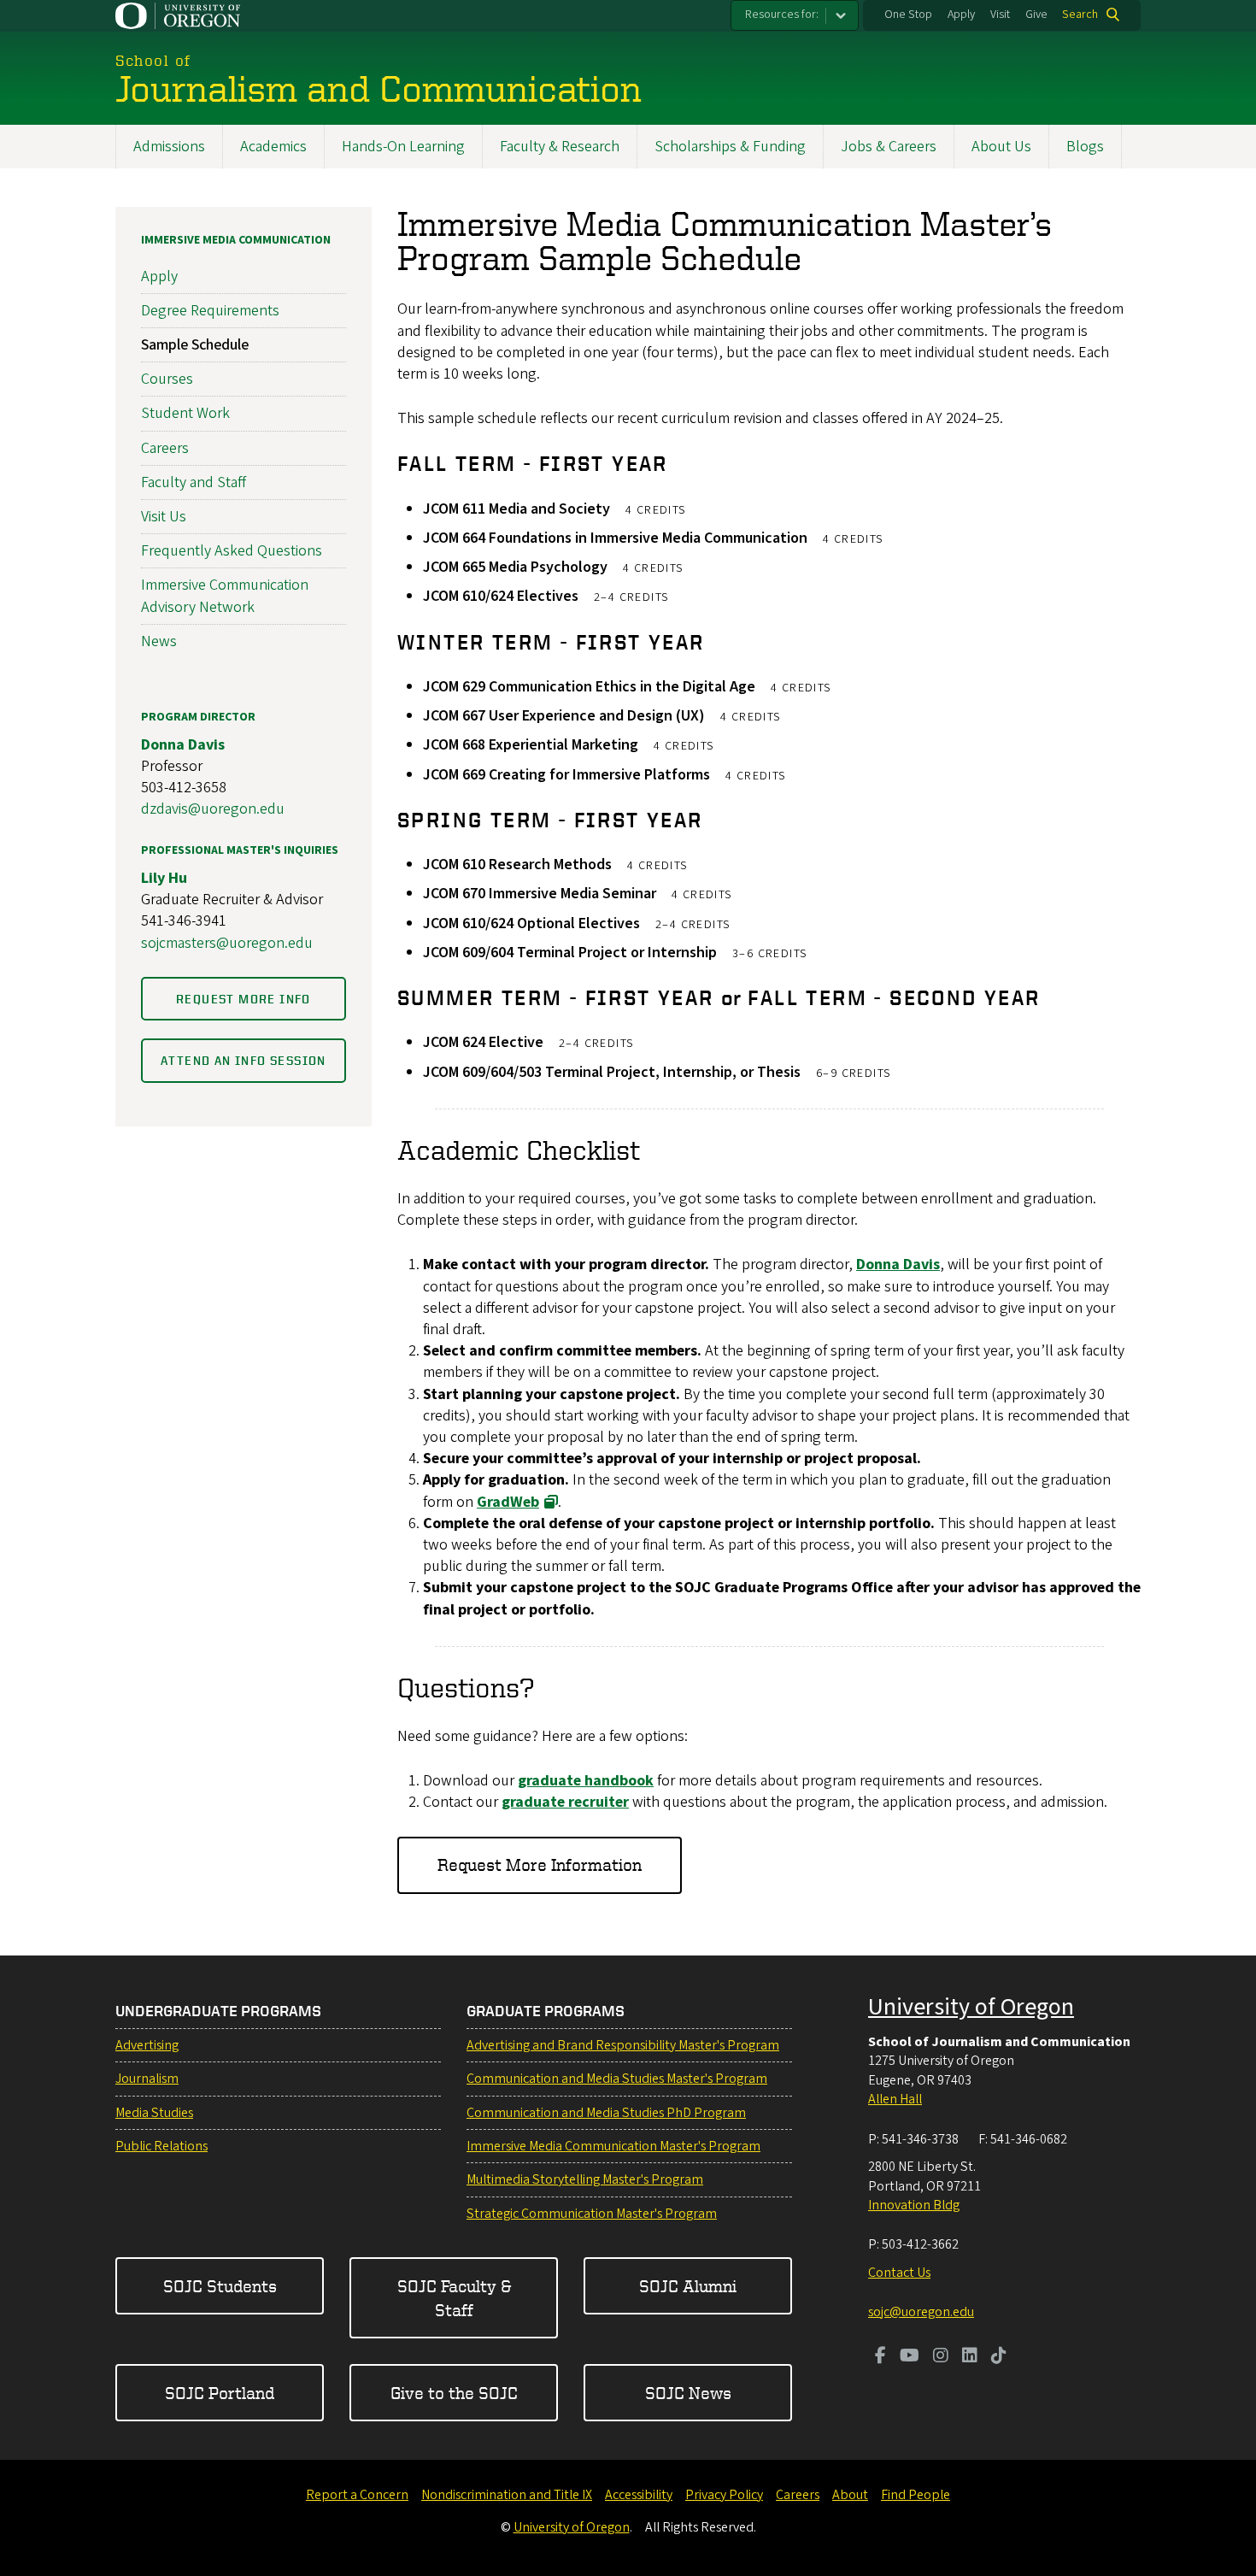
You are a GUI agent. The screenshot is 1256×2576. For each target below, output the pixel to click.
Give (1036, 15)
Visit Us (164, 517)
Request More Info (244, 999)
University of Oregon (971, 2007)
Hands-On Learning (403, 147)
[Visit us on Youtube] (910, 2357)
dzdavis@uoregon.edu (213, 809)
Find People (916, 2495)
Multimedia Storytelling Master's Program (585, 2179)
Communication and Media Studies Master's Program (617, 2079)
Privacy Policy (724, 2495)
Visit (1000, 15)
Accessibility (639, 2495)
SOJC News (688, 2393)
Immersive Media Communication (236, 240)
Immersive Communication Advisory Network (225, 596)
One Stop (908, 15)
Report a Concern (357, 2495)
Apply (961, 15)
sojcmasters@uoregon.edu (227, 943)
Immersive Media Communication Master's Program (613, 2146)
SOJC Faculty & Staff (454, 2298)
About (850, 2495)
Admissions (169, 147)
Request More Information (540, 1864)
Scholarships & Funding (730, 147)
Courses (167, 379)
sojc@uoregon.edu (921, 2312)
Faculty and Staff (194, 482)
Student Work (185, 413)
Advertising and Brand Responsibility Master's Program (623, 2045)
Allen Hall (895, 2099)
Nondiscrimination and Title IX (507, 2495)
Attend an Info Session (244, 1060)
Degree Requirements (210, 311)
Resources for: (782, 15)
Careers (165, 448)
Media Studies (154, 2113)
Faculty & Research (560, 147)
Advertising (147, 2045)
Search (1080, 15)
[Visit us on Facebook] (880, 2357)
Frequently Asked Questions (232, 551)
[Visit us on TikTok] (999, 2357)
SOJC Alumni (688, 2286)
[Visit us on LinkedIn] (970, 2357)
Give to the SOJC (454, 2393)
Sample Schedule (195, 345)
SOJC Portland (220, 2393)
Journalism (147, 2079)
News (159, 641)
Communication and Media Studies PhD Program (606, 2113)
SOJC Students (220, 2286)
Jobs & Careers (889, 147)
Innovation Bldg (914, 2205)
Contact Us (899, 2273)
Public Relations (161, 2146)
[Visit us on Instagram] (941, 2357)
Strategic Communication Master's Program (592, 2214)
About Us (1001, 147)
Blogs (1085, 147)
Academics (273, 147)
